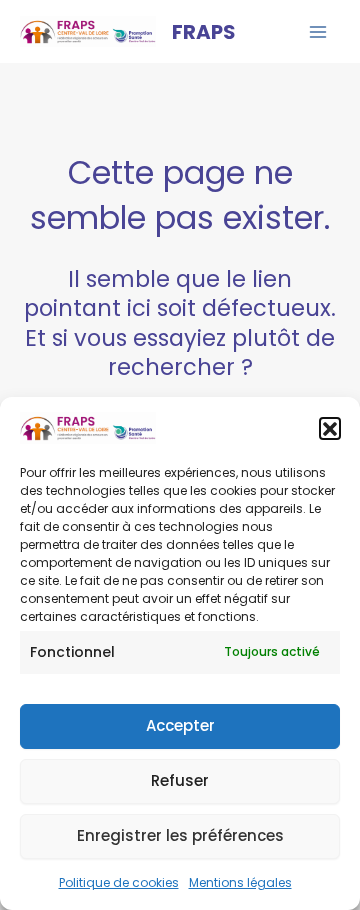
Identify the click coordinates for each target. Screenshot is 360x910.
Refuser (180, 780)
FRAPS (204, 32)
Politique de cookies (119, 882)
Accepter (180, 725)
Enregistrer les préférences (180, 835)
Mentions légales (240, 882)
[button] (330, 428)
